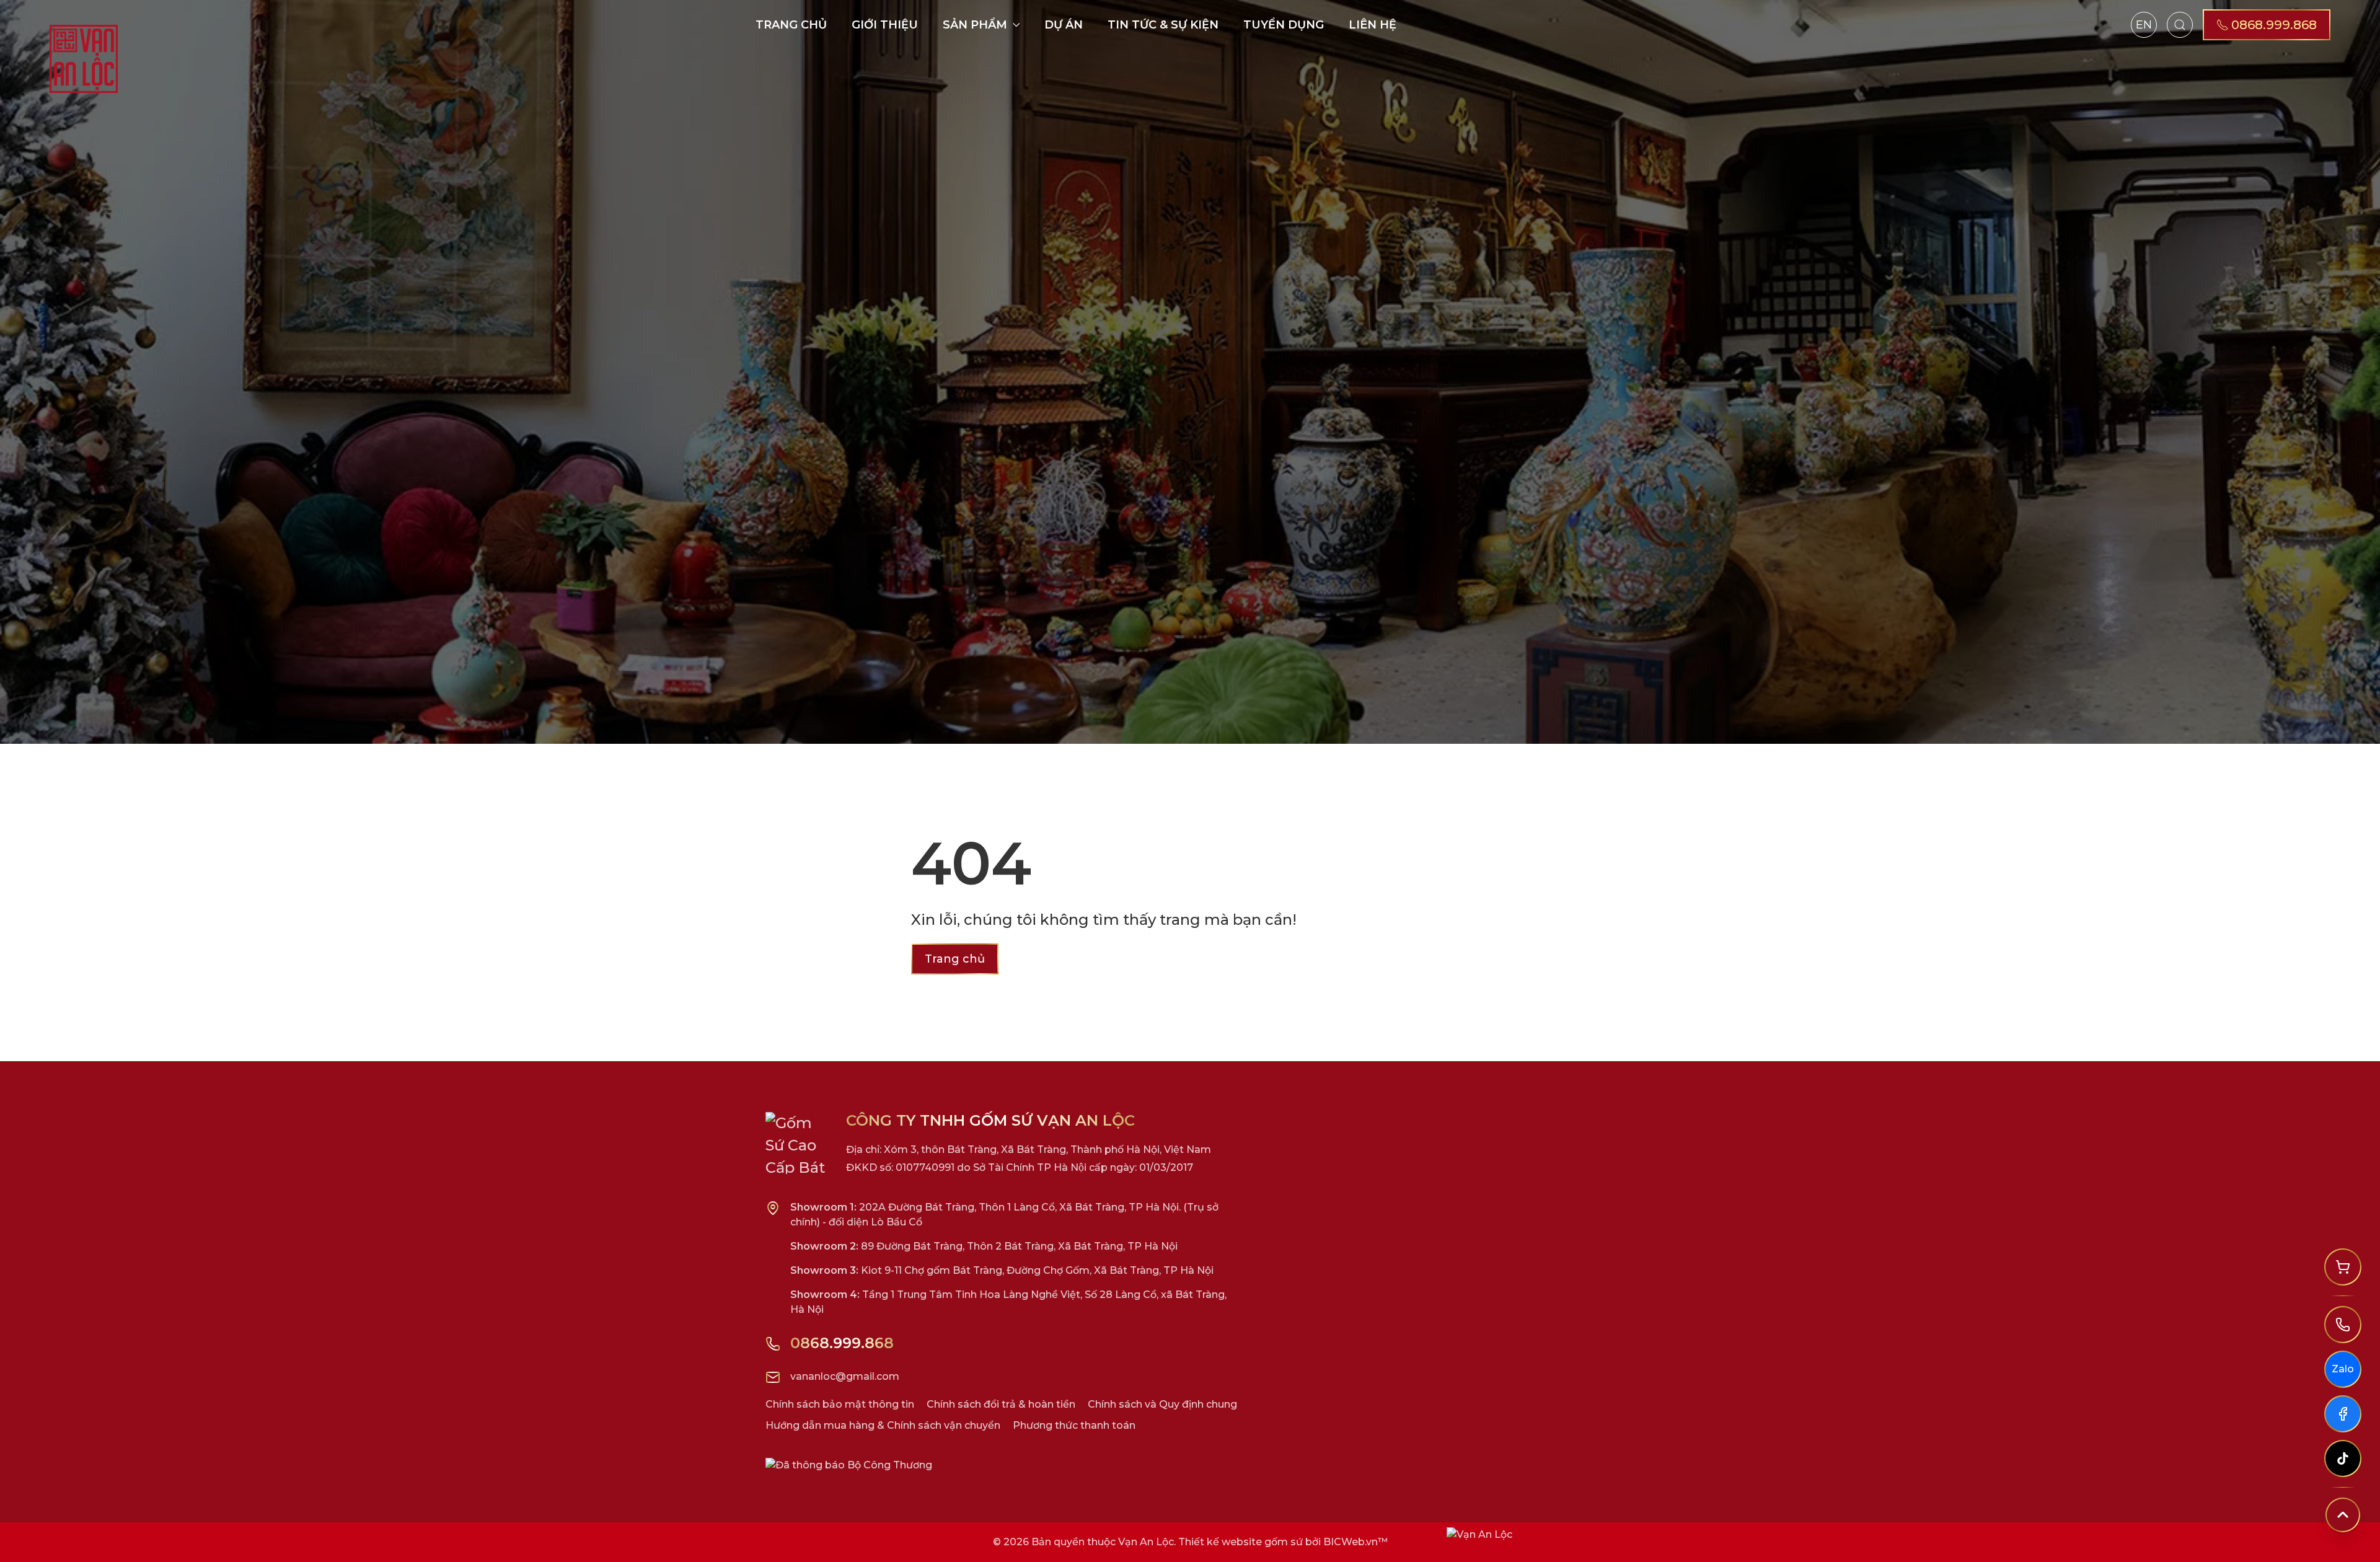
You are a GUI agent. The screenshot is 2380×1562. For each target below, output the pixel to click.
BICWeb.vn (1351, 1542)
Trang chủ (791, 25)
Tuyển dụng (1284, 25)
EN (2144, 25)
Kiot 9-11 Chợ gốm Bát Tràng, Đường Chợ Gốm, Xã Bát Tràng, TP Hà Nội (1002, 1270)
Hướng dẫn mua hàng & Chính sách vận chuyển (883, 1425)
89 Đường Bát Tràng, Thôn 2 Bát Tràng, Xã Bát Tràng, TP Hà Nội (984, 1246)
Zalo (2343, 1369)
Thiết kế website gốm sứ (1241, 1542)
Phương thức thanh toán (1074, 1425)
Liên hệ (1373, 25)
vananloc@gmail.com (845, 1376)
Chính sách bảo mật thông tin (840, 1404)
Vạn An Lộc (1146, 1542)
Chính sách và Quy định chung (1162, 1404)
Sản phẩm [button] (975, 25)
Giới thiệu (885, 25)
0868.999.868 (842, 1343)
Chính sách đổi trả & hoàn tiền (1001, 1404)
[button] (2180, 25)
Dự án (1064, 25)
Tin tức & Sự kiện (1163, 25)
